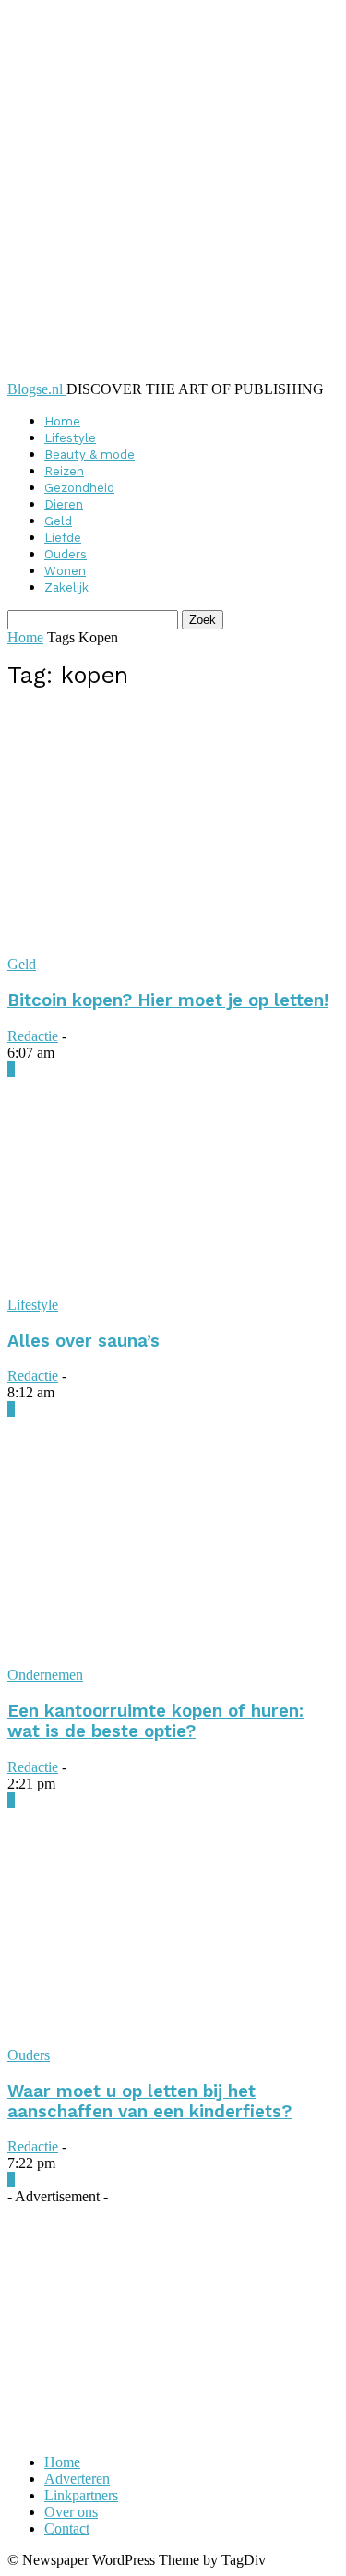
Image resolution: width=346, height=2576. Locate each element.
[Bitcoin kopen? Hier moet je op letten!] (173, 947)
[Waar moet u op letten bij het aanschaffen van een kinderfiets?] (173, 2038)
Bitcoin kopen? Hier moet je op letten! (168, 1000)
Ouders (66, 554)
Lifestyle (70, 438)
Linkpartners (81, 2495)
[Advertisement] (146, 2320)
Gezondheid (79, 488)
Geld (58, 521)
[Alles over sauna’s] (173, 1288)
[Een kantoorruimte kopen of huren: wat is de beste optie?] (173, 1658)
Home (62, 421)
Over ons (71, 2512)
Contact (67, 2528)
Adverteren (77, 2479)
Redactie (33, 1036)
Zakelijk (66, 587)
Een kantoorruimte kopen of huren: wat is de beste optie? (155, 1721)
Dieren (64, 504)
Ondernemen (45, 1675)
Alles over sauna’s (84, 1341)
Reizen (64, 471)
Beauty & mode (89, 455)
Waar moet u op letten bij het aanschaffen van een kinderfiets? (149, 2102)
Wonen (65, 571)
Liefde (63, 538)
